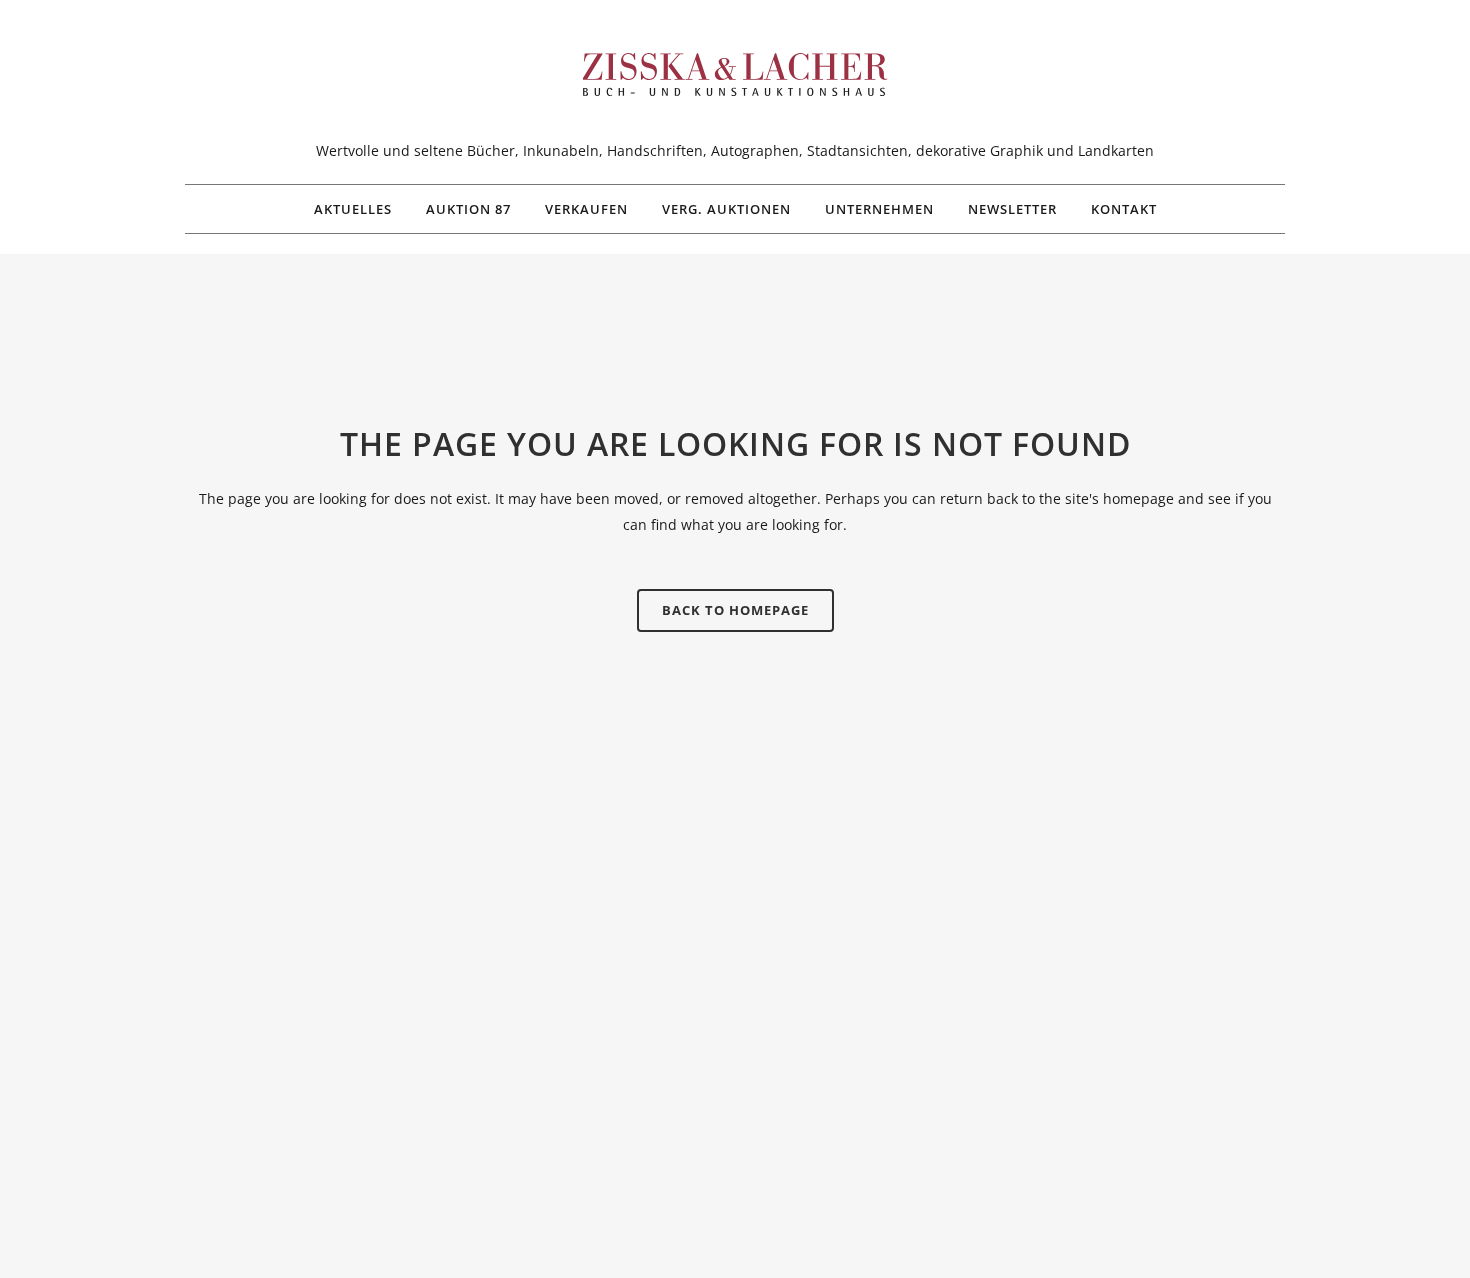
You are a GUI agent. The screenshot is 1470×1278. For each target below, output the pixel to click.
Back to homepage (735, 610)
